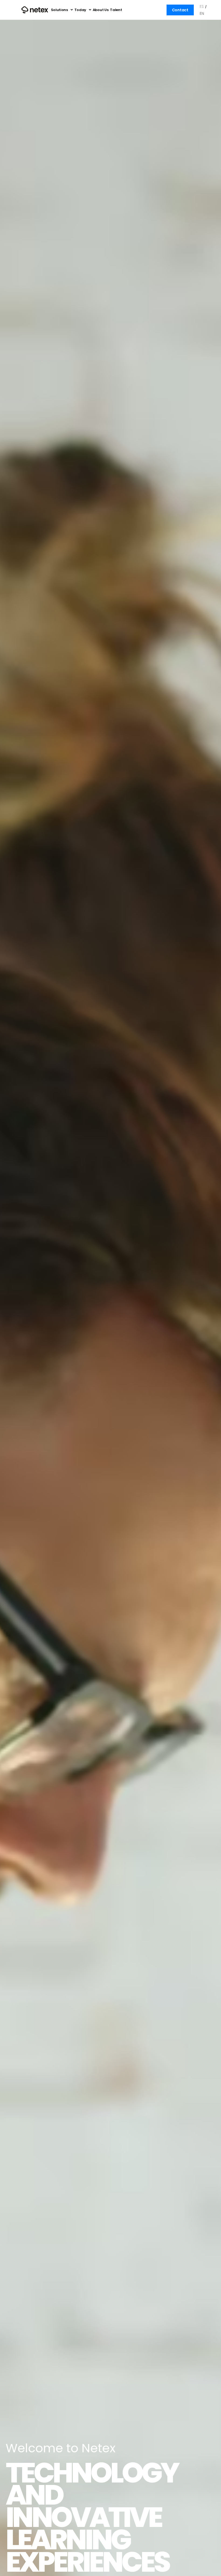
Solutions (59, 10)
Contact (180, 10)
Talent (116, 10)
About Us (101, 10)
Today (80, 10)
